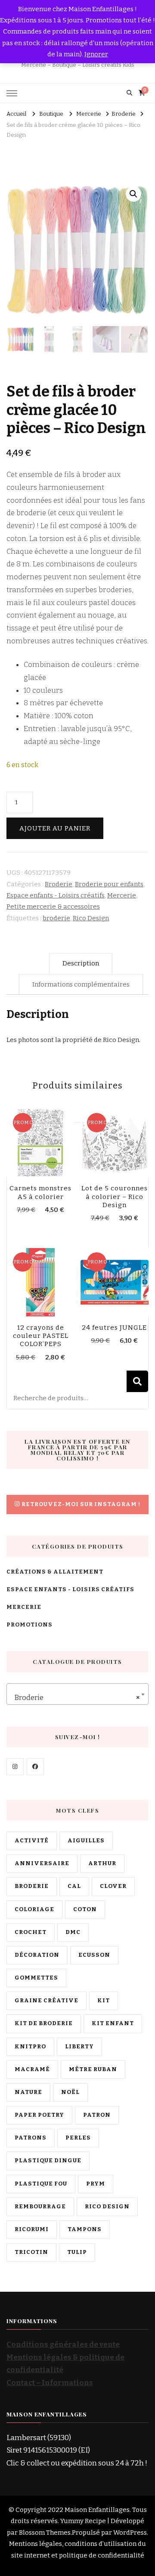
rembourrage (40, 2207)
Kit (104, 2001)
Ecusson (94, 1955)
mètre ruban (93, 2069)
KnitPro (30, 2047)
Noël (70, 2092)
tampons (85, 2229)
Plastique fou (41, 2184)
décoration (37, 1955)
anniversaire (42, 1863)
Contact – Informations (50, 2383)
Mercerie (122, 895)
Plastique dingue (48, 2161)
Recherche (137, 1381)
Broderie (59, 884)
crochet (31, 1932)
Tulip (77, 2252)
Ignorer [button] (96, 54)
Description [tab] (81, 963)
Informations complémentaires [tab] (81, 984)
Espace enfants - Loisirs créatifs (56, 895)
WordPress (130, 2533)
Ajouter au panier (55, 828)
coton (85, 1909)
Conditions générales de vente (63, 2344)
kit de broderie (44, 2023)
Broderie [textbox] (75, 1698)
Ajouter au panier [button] (41, 1142)
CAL (74, 1886)
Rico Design (91, 918)
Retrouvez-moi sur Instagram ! (81, 1504)
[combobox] (77, 1694)
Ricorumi (32, 2229)
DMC (73, 1932)
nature (28, 2092)
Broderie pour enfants (109, 884)
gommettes (36, 1978)
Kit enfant (113, 2023)
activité (32, 1841)
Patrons (31, 2138)
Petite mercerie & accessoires (53, 907)
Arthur (102, 1863)
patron (97, 2115)
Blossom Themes (45, 2533)
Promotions (29, 1625)
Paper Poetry (39, 2115)
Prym (96, 2184)
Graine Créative (46, 2001)
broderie (56, 918)
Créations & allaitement (55, 1572)
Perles (78, 2138)
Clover (113, 1886)
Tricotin (31, 2252)
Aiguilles (86, 1841)
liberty (79, 2047)
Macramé (32, 2069)
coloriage (34, 1909)
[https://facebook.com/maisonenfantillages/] (35, 1767)
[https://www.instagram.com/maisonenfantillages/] (15, 1767)
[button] (133, 194)
